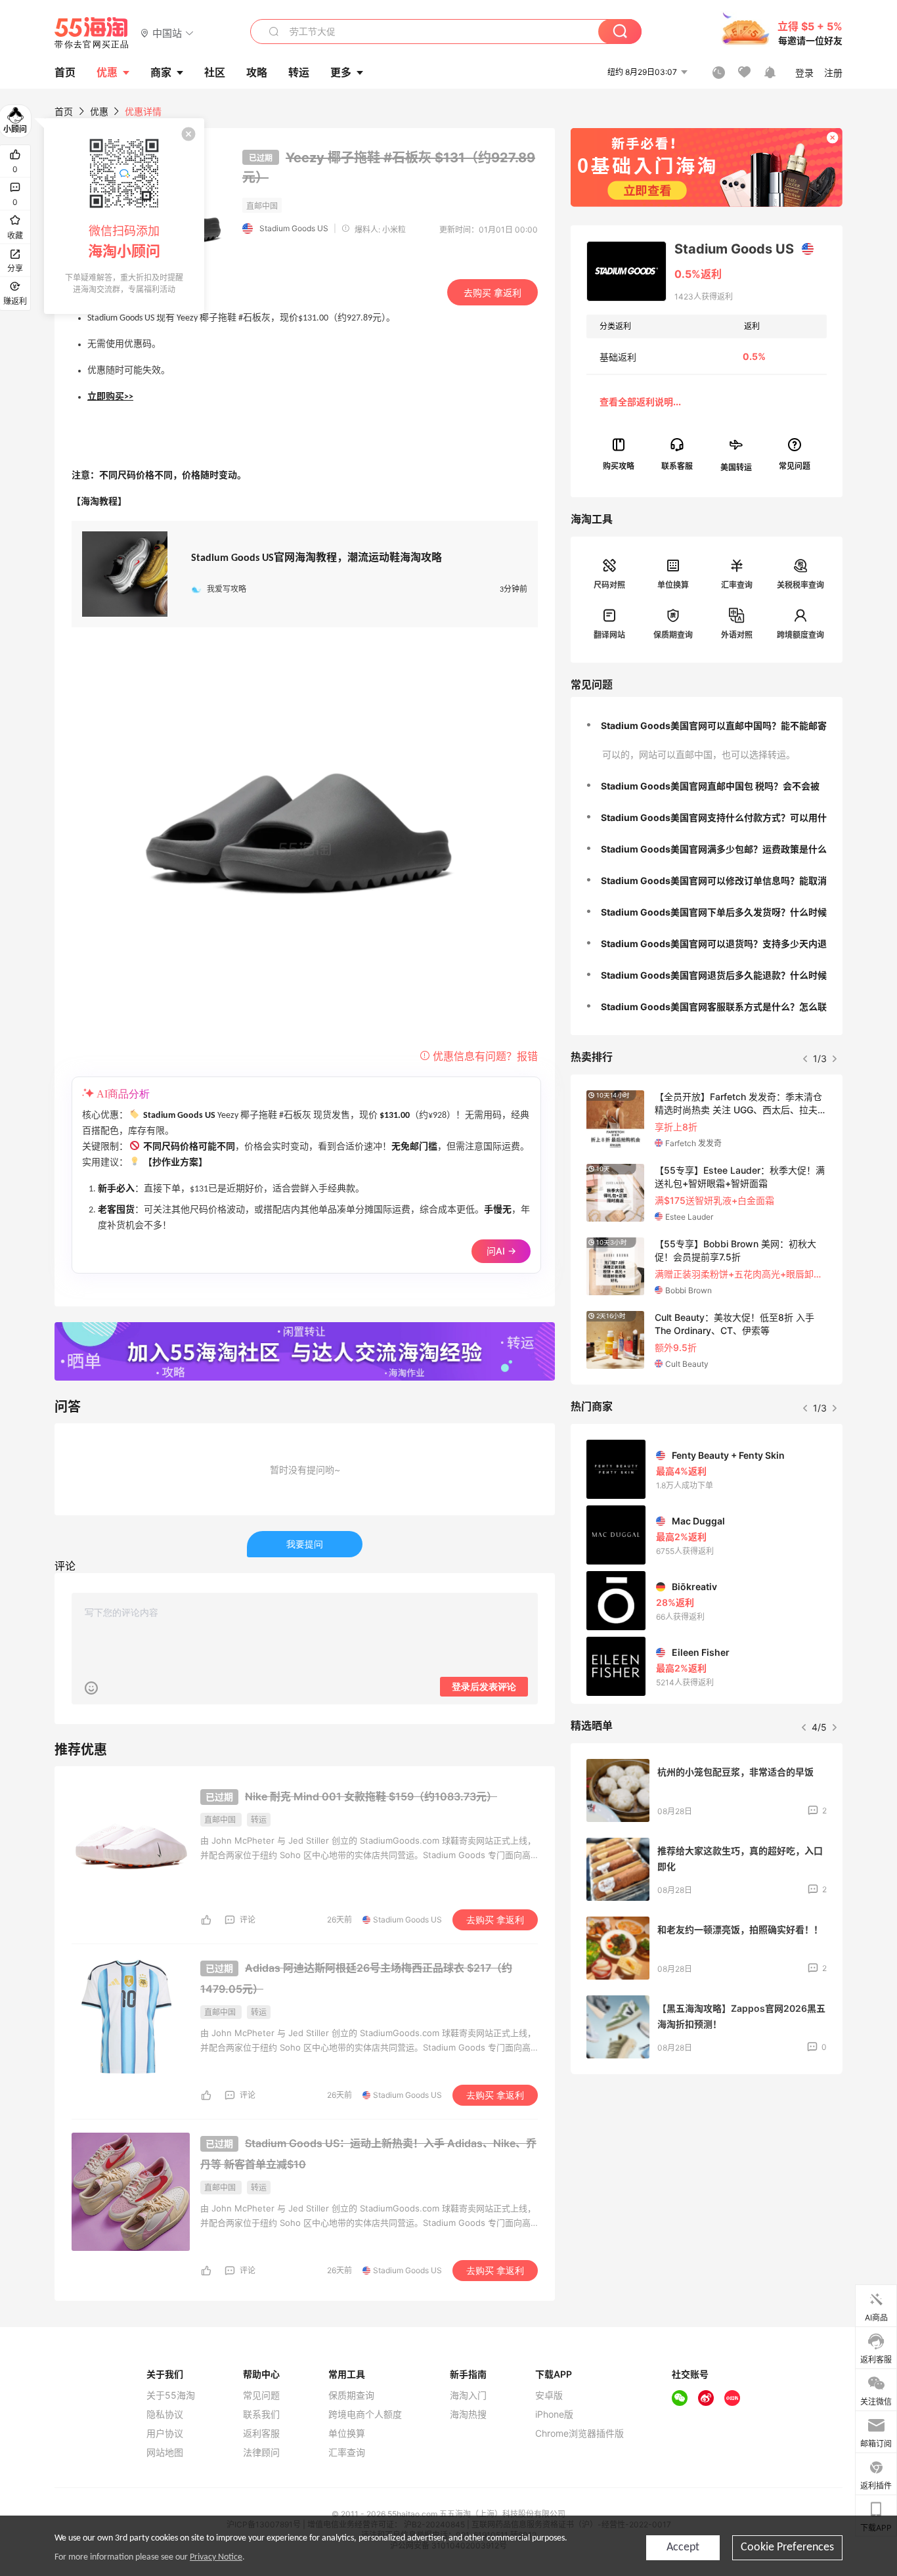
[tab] (707, 726)
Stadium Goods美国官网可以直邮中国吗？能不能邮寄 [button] (714, 725)
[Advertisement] (707, 2182)
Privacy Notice (216, 2557)
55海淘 (92, 33)
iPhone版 (554, 2414)
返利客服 (261, 2433)
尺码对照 (609, 585)
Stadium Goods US (294, 228)
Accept (683, 2547)
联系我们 (261, 2414)
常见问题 (261, 2395)
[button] (167, 33)
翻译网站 (609, 635)
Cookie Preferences (787, 2547)
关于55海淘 (171, 2395)
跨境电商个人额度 (365, 2414)
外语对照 (737, 635)
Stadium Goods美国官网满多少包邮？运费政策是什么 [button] (714, 849)
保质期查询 (673, 635)
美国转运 (736, 467)
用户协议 (165, 2433)
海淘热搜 (468, 2414)
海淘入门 (468, 2395)
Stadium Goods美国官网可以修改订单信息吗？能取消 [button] (714, 880)
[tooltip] (124, 216)
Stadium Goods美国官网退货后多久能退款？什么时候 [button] (714, 975)
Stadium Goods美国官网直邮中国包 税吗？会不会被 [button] (710, 786)
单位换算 (673, 585)
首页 (64, 111)
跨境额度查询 (800, 635)
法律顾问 (261, 2453)
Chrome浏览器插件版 (580, 2433)
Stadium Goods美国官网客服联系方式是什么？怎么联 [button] (714, 1007)
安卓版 (549, 2395)
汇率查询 (737, 585)
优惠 (107, 72)
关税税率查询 (800, 585)
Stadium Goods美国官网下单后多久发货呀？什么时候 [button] (714, 912)
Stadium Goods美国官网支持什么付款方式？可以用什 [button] (714, 817)
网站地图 (165, 2453)
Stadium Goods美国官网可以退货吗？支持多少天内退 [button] (714, 944)
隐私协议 (165, 2414)
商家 (161, 72)
